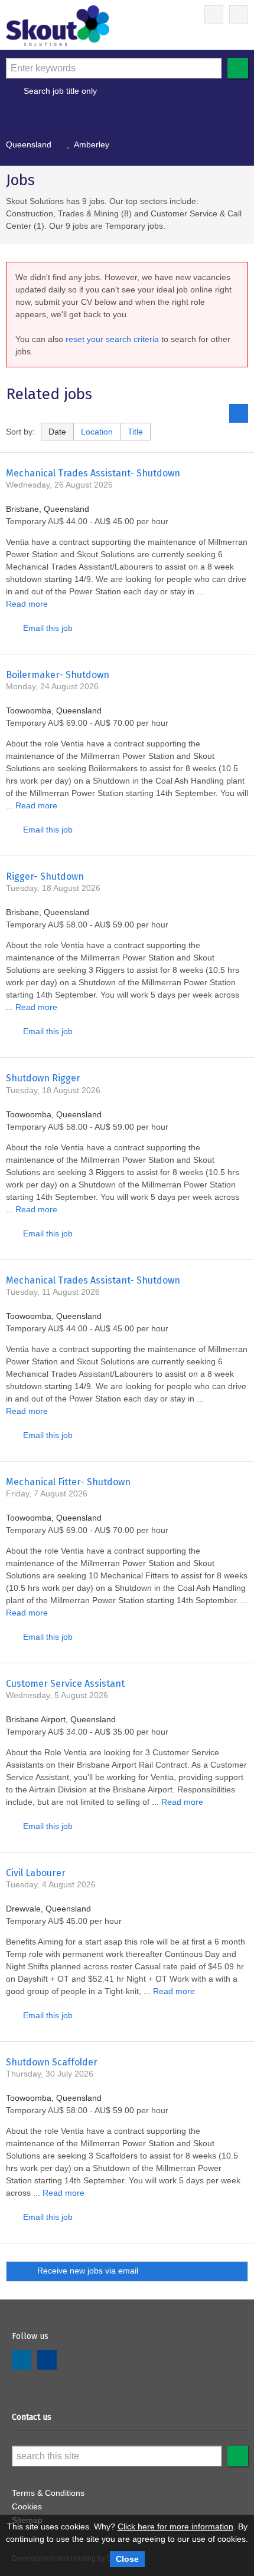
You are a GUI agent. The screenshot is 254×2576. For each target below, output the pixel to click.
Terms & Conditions (48, 2493)
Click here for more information (175, 2526)
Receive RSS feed (239, 413)
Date (57, 432)
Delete (60, 144)
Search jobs (238, 68)
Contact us (32, 2417)
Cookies (27, 2506)
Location (97, 432)
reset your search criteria (112, 339)
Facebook (47, 2360)
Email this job (48, 628)
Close (127, 2559)
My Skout (214, 15)
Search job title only (60, 91)
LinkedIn (22, 2360)
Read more (27, 604)
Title (135, 432)
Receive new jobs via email (88, 2271)
